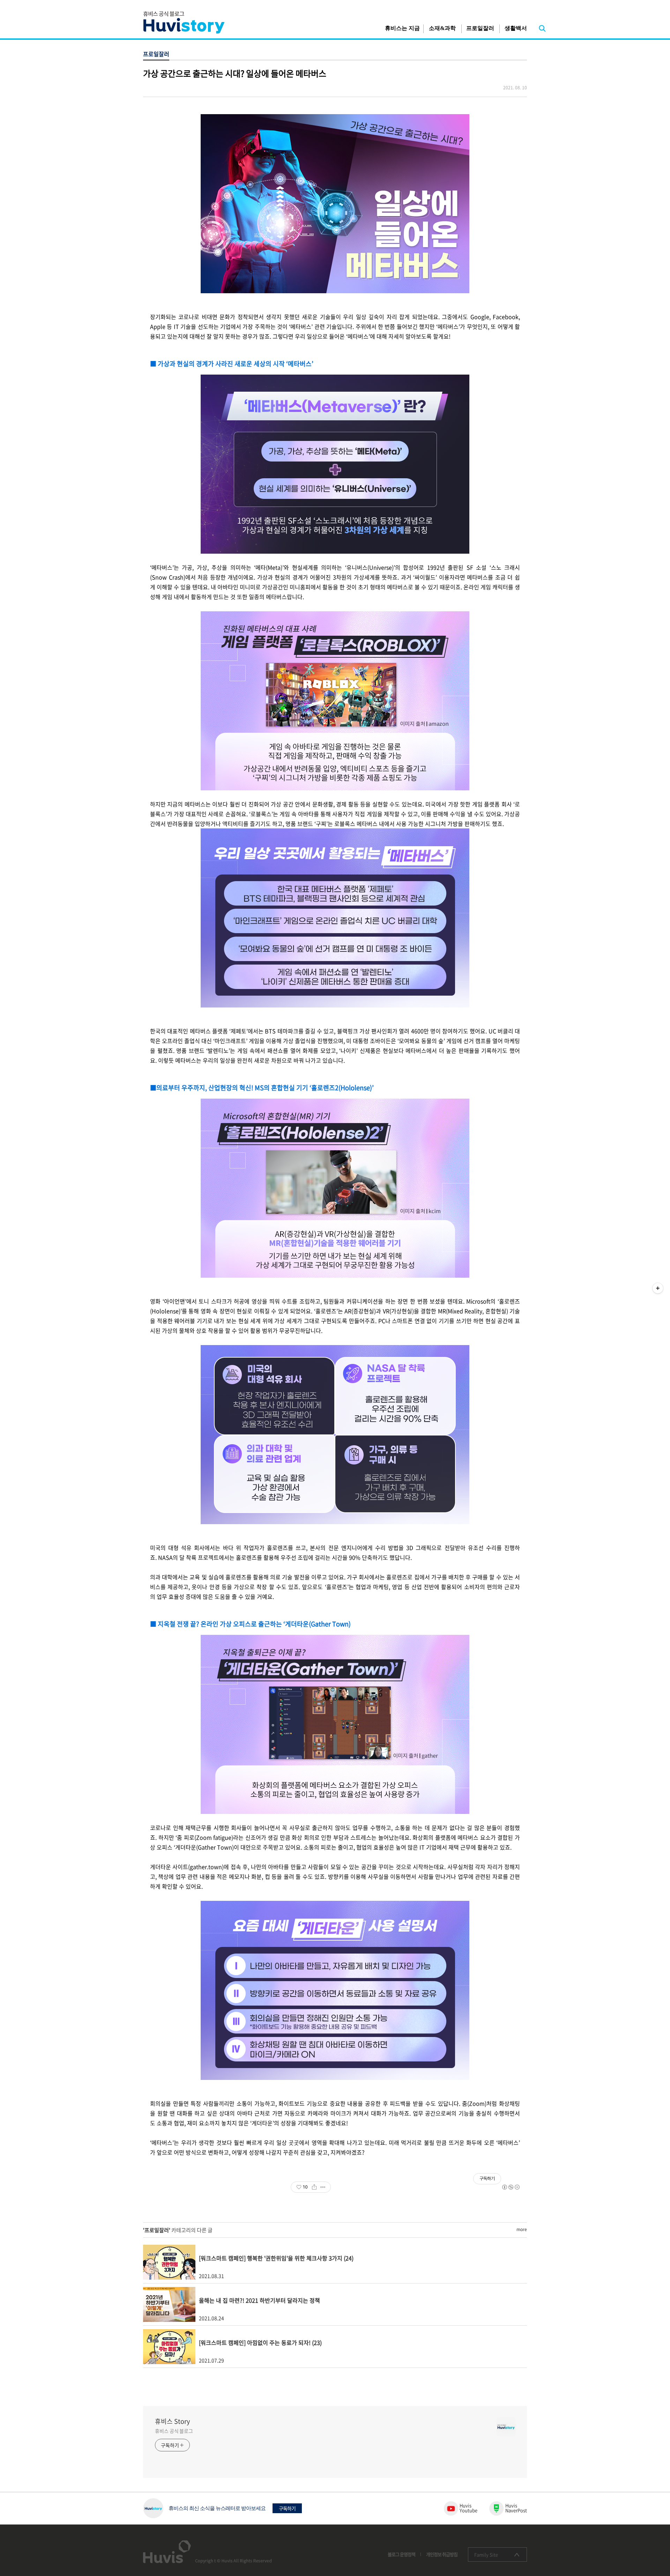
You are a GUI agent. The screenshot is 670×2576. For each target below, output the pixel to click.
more (522, 2229)
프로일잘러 (480, 28)
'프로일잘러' (157, 2230)
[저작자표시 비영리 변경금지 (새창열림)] (511, 2187)
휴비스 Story (172, 2421)
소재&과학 (442, 28)
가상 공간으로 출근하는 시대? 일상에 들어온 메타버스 (235, 73)
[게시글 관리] (323, 2187)
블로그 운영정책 (401, 2554)
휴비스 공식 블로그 (174, 2431)
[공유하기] (314, 2187)
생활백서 (516, 28)
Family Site (486, 2555)
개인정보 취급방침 (442, 2554)
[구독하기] (658, 1288)
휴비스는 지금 (402, 28)
